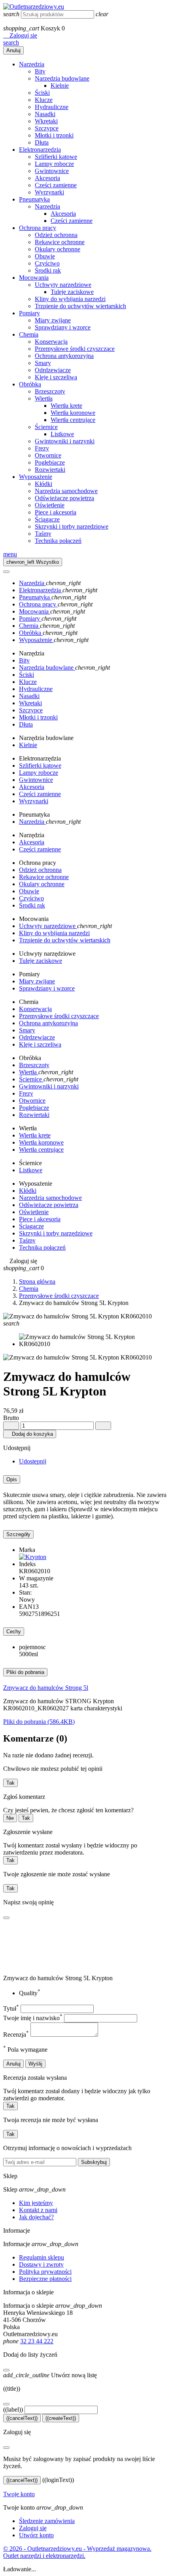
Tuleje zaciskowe (72, 292)
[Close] (6, 572)
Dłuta (42, 142)
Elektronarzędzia (40, 150)
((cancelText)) (22, 2418)
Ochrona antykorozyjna (64, 356)
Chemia (29, 334)
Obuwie (45, 256)
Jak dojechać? (36, 2217)
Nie (10, 1818)
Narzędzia (32, 64)
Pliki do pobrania (25, 1672)
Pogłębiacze (50, 462)
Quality (30, 1993)
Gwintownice (52, 171)
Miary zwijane (53, 320)
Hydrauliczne (52, 107)
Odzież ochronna (56, 235)
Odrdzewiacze (53, 370)
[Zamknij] (6, 2370)
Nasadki (45, 114)
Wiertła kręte (66, 406)
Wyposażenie (36, 477)
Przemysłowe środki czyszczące (75, 349)
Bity (40, 71)
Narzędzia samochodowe (66, 491)
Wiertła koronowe (73, 413)
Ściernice (46, 427)
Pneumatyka (34, 199)
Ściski (42, 93)
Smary (43, 363)
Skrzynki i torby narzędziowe (72, 526)
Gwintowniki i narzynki (65, 441)
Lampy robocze (54, 164)
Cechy (14, 1632)
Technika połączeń (58, 541)
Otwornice (48, 455)
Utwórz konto (36, 2535)
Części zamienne (56, 185)
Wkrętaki (46, 121)
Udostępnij (33, 1461)
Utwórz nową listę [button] (50, 2375)
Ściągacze (47, 519)
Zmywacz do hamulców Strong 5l (46, 1688)
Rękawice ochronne (60, 242)
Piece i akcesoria (56, 512)
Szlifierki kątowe (56, 157)
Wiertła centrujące (73, 420)
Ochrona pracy (38, 228)
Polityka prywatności (45, 2272)
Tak (10, 1783)
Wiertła (44, 398)
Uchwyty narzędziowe (63, 285)
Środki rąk (48, 270)
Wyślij (35, 2064)
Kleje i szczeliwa (56, 377)
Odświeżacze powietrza (64, 498)
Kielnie (60, 86)
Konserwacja (51, 342)
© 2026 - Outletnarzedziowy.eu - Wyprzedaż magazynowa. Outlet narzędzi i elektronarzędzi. (77, 2552)
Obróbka (30, 384)
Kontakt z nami (38, 2210)
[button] (20, 35)
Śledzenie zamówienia (47, 2521)
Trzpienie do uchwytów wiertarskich (80, 306)
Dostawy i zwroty (41, 2264)
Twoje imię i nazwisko (33, 2018)
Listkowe (62, 434)
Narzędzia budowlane (62, 78)
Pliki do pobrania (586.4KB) (39, 1722)
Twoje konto (19, 2494)
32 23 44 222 (37, 2341)
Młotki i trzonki (54, 135)
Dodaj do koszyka (30, 1434)
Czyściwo (47, 263)
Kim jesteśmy (36, 2203)
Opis (12, 1479)
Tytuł (11, 2008)
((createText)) (61, 2418)
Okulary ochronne (58, 249)
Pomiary (29, 313)
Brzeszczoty (50, 391)
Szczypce (47, 128)
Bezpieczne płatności (45, 2279)
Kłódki (43, 484)
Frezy (42, 448)
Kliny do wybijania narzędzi (70, 299)
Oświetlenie (50, 505)
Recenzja (16, 2035)
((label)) (13, 2409)
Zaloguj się (33, 2528)
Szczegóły (18, 1534)
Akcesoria (47, 178)
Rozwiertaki (50, 470)
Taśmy (43, 534)
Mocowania (34, 278)
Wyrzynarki (49, 192)
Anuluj (13, 50)
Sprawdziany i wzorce (63, 327)
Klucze (44, 100)
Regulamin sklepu (42, 2257)
